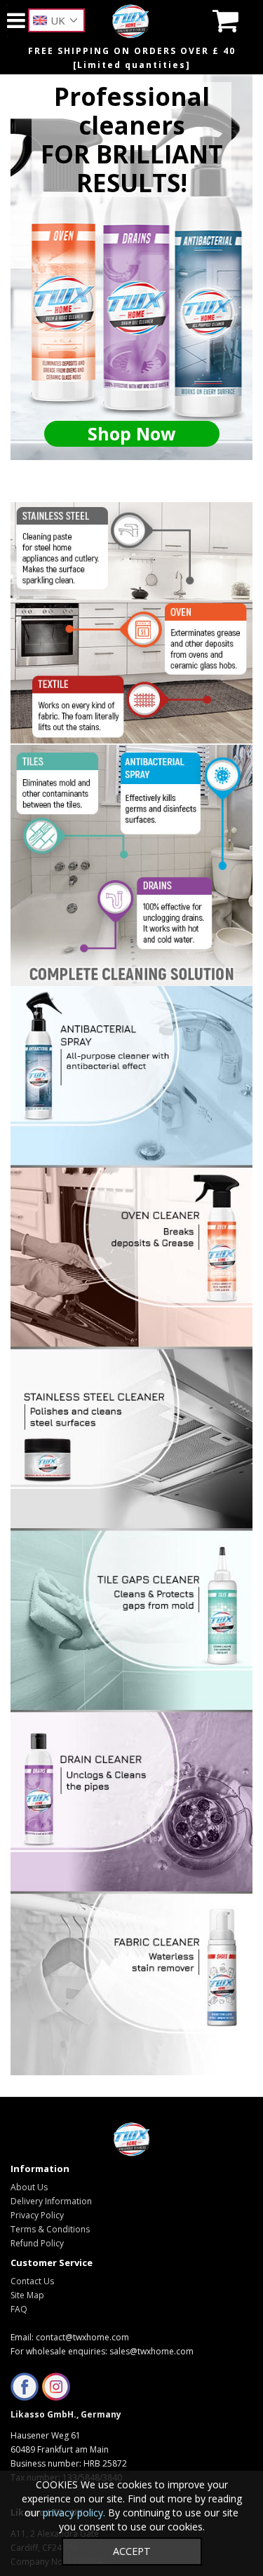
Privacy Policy (37, 2215)
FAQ (19, 2309)
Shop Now (131, 433)
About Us (29, 2187)
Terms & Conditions (50, 2229)
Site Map (27, 2295)
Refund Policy (37, 2243)
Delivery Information (51, 2201)
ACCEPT (132, 2551)
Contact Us (32, 2281)
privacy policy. (74, 2513)
